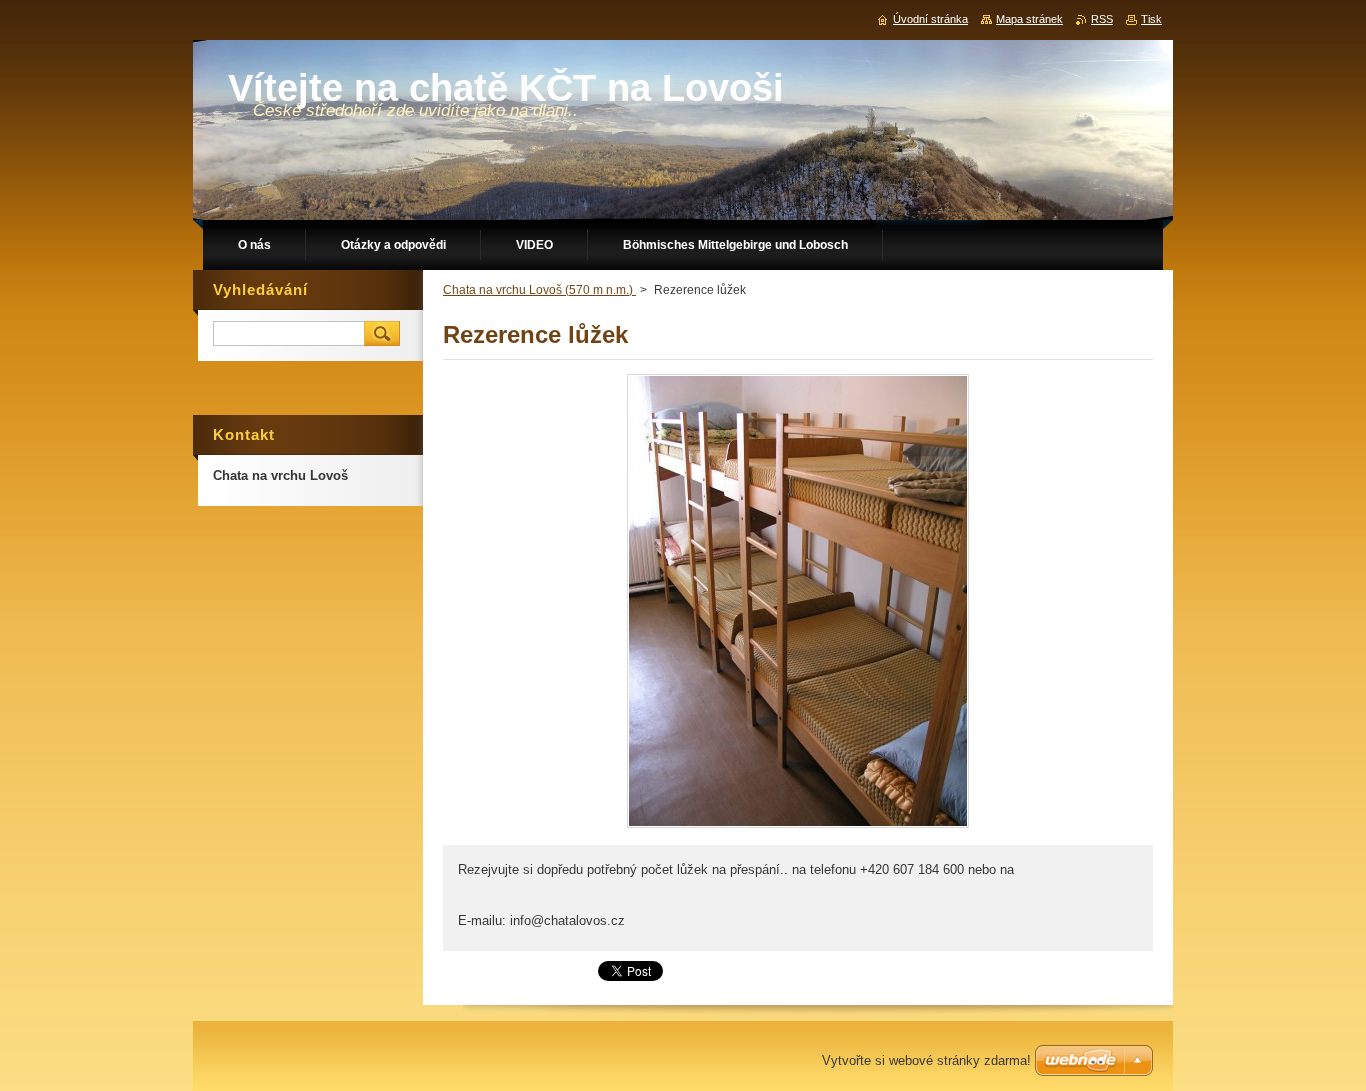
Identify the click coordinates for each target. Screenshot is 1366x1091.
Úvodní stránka (930, 19)
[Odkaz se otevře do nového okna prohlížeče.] (798, 827)
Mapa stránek (1029, 19)
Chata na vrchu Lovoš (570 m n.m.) (539, 290)
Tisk (1151, 19)
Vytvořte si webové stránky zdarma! (926, 1060)
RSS (1102, 19)
